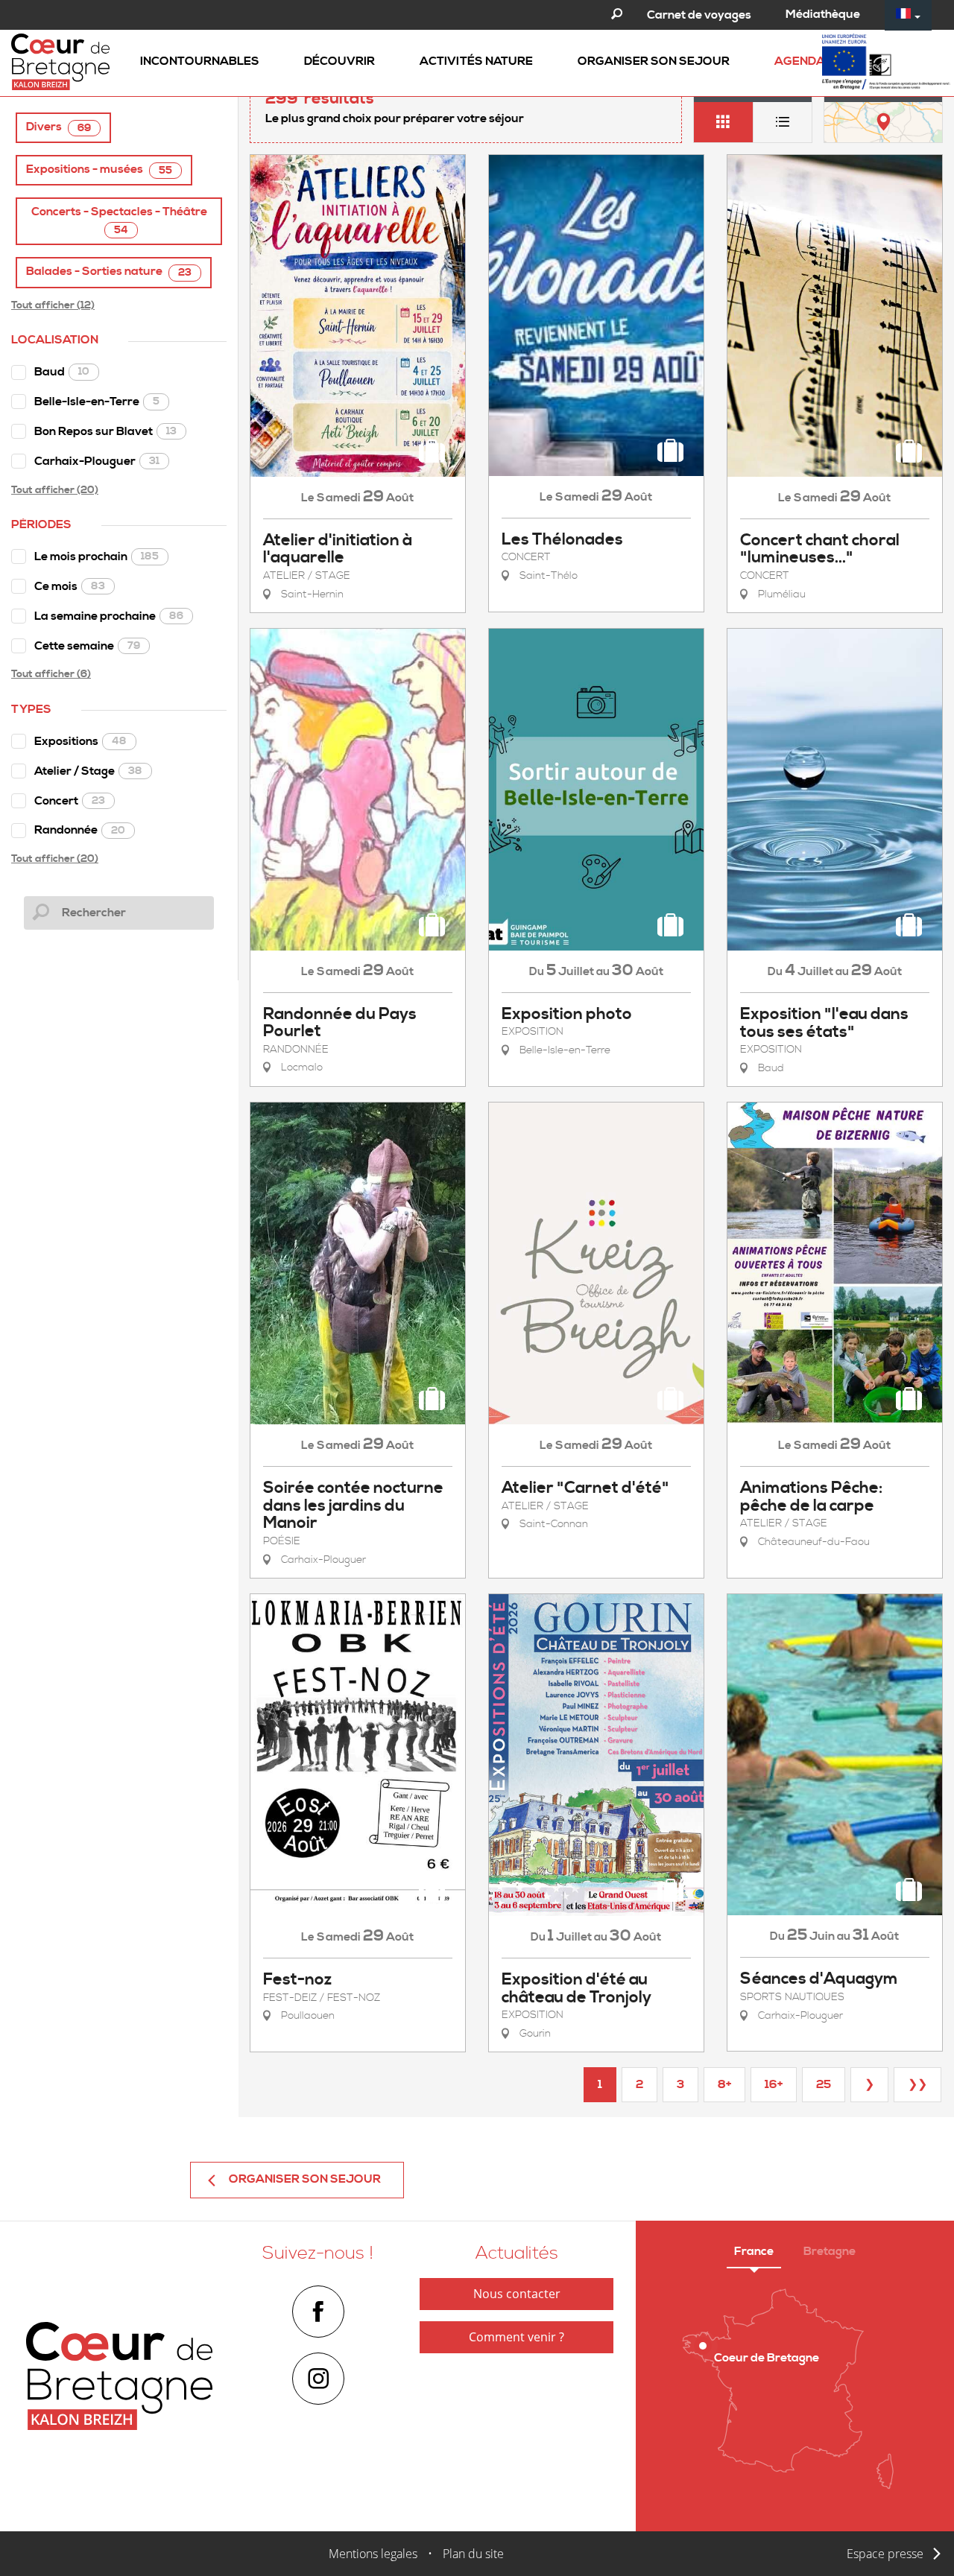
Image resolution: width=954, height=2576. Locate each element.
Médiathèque (823, 14)
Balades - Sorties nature (109, 272)
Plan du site (473, 2554)
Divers (59, 127)
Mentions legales (373, 2554)
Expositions (80, 741)
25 (824, 2084)
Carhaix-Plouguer (97, 461)
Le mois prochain (97, 556)
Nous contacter (517, 2294)
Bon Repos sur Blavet (105, 431)
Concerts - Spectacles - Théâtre (119, 221)
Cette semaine (87, 646)
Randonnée (80, 830)
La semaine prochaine (109, 616)
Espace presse (885, 2554)
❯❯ (917, 2084)
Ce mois (70, 586)
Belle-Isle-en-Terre (97, 402)
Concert (70, 801)
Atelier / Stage (88, 771)
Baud (62, 372)
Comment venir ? (517, 2337)
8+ (724, 2084)
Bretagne (830, 2251)
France (754, 2251)
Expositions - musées (99, 169)
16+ (774, 2084)
